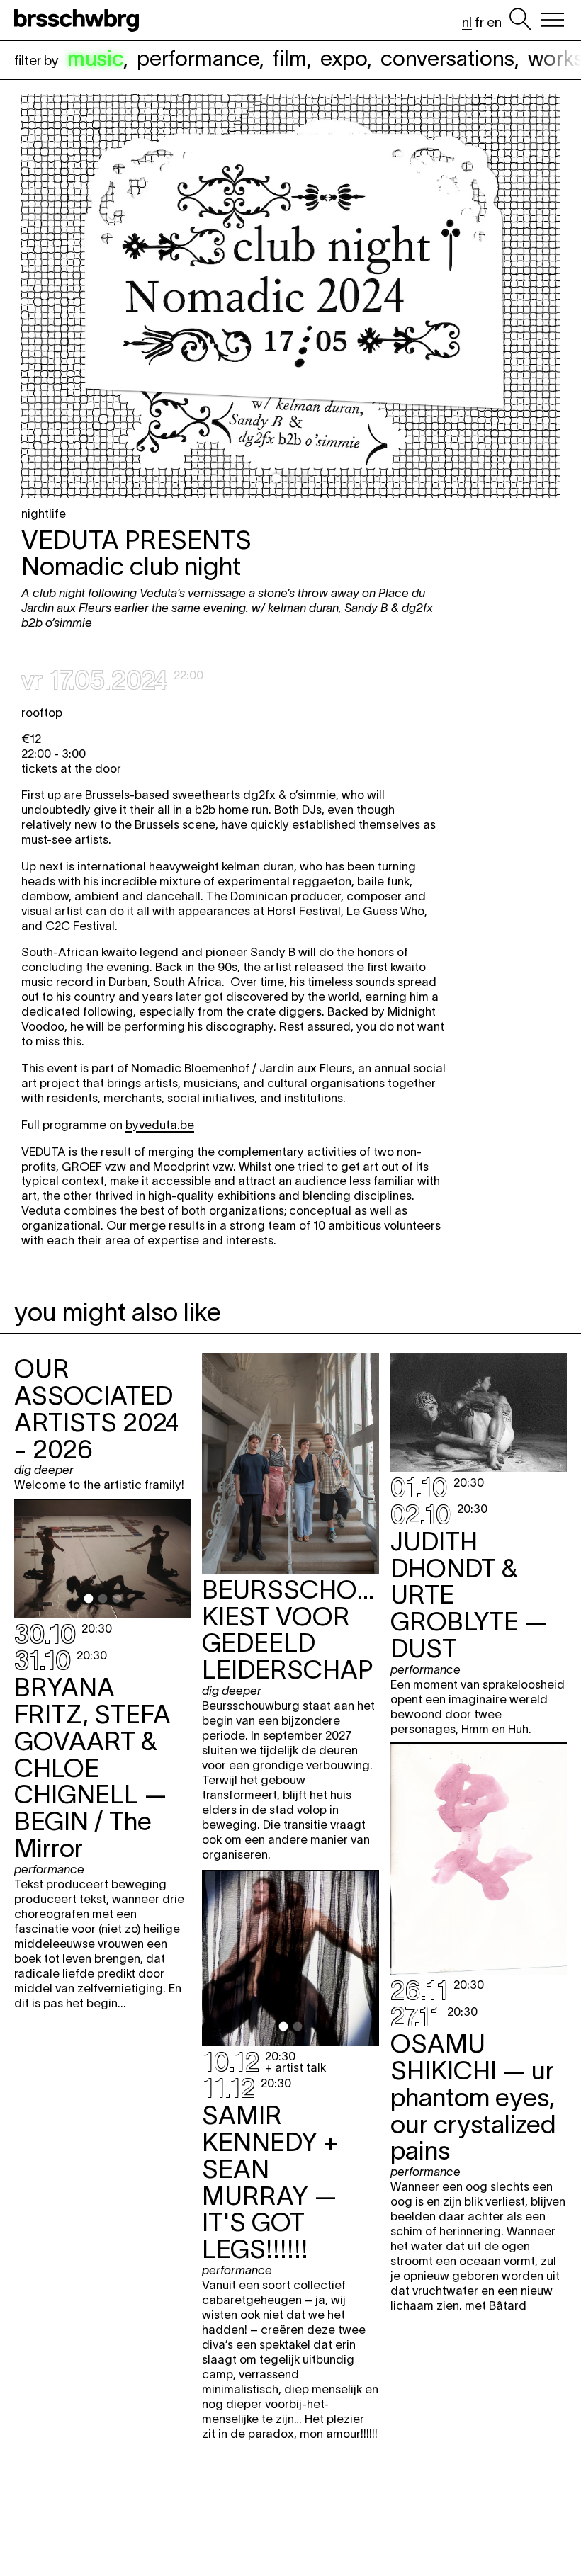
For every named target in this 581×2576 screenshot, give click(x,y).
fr (479, 22)
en (494, 22)
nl (467, 22)
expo (344, 58)
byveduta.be (160, 1125)
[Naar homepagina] (79, 20)
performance (198, 58)
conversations (447, 58)
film (290, 58)
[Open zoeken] (520, 20)
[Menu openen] (553, 20)
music (95, 58)
